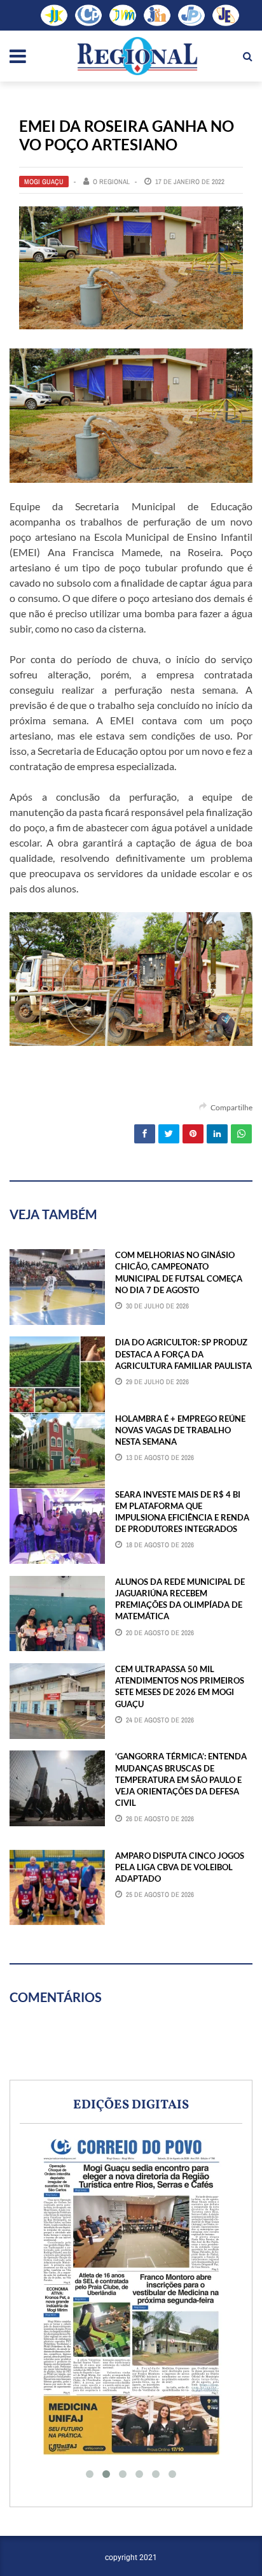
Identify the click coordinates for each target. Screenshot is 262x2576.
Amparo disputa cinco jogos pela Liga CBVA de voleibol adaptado (180, 1867)
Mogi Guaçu (44, 182)
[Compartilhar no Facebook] (145, 1134)
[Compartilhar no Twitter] (169, 1134)
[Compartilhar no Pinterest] (193, 1134)
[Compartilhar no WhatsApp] (241, 1134)
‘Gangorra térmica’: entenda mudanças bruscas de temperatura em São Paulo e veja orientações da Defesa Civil (181, 1779)
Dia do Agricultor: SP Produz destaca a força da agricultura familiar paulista (183, 1354)
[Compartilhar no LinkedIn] (217, 1134)
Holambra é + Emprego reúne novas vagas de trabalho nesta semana (180, 1430)
